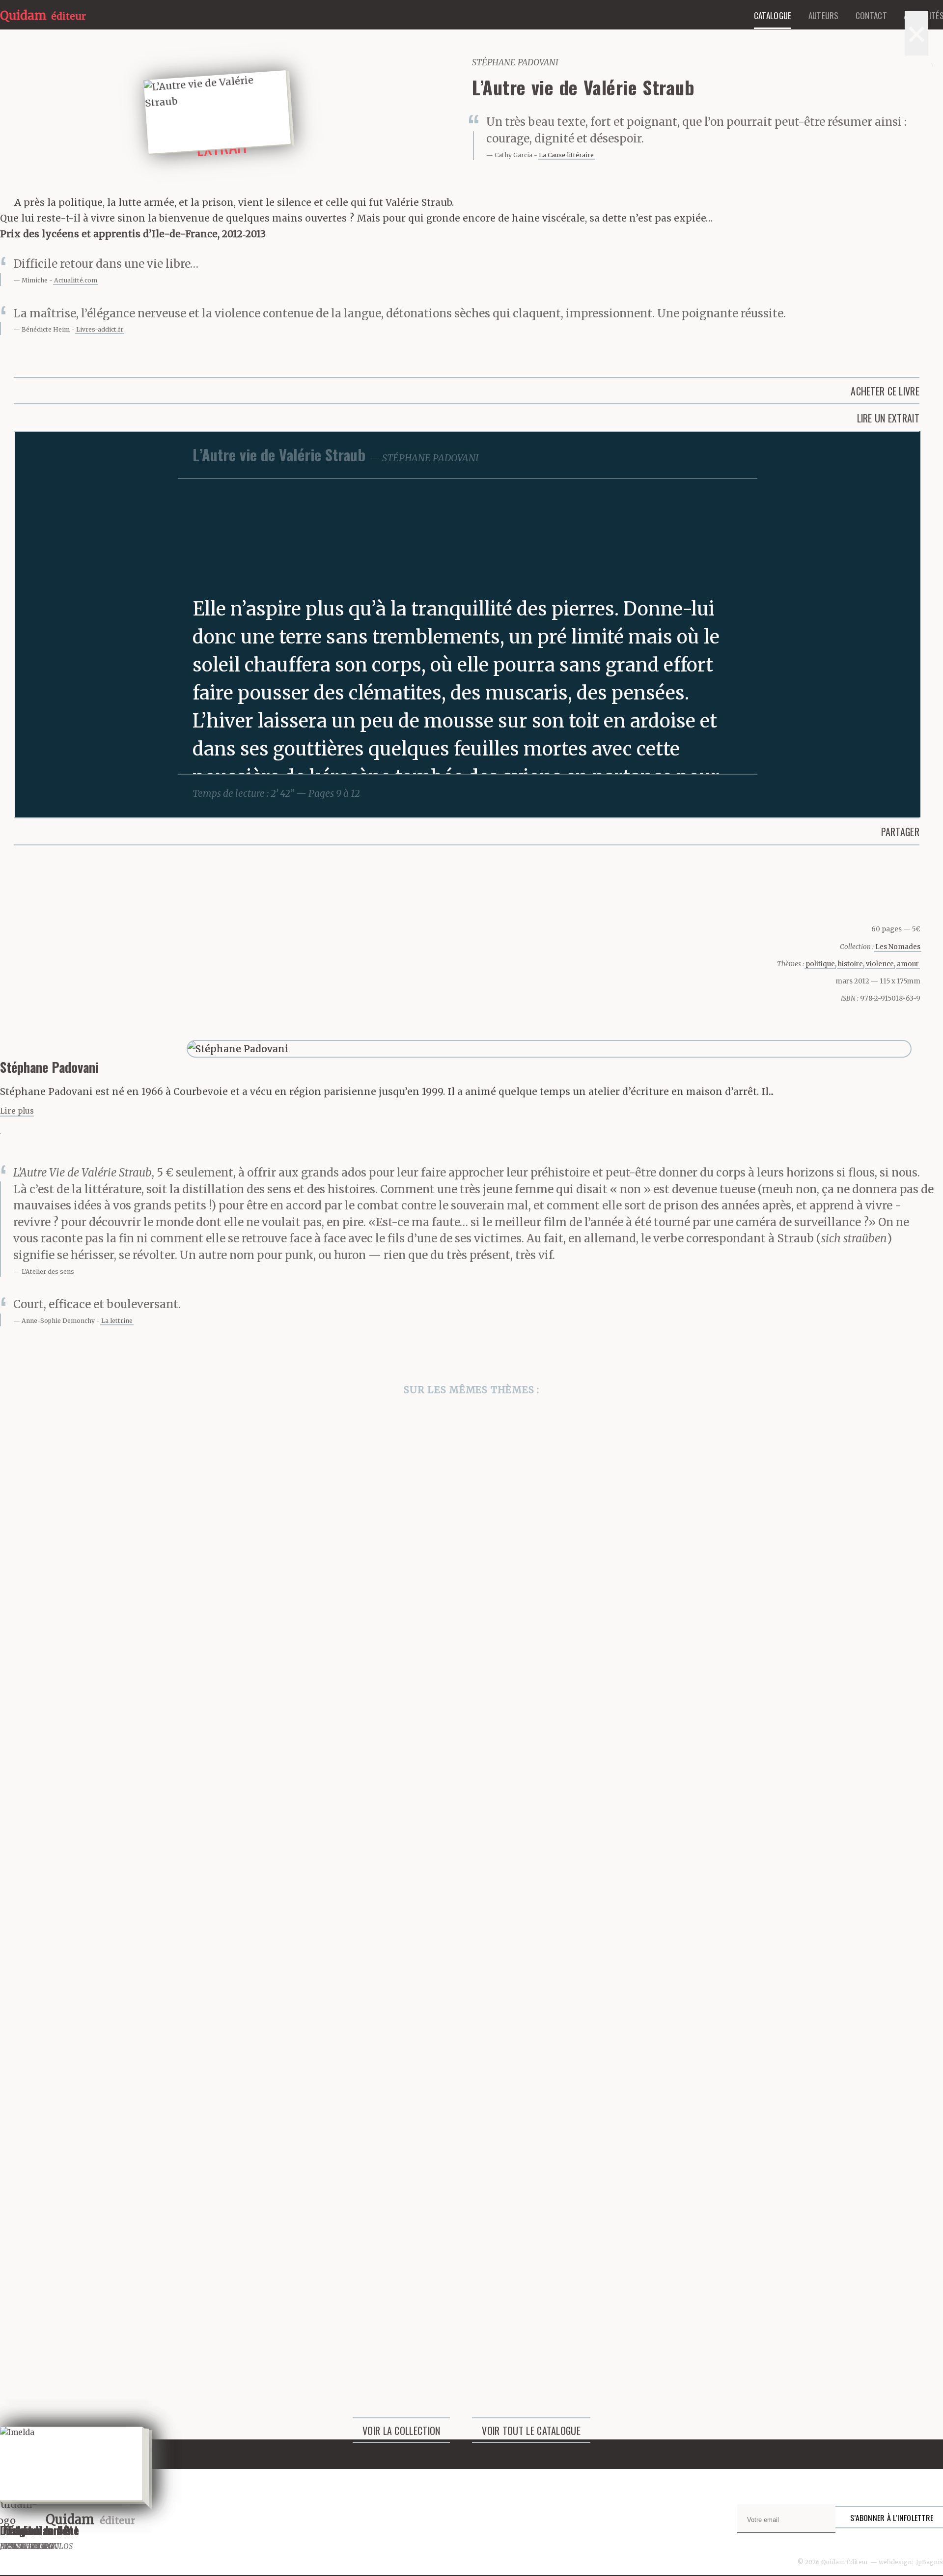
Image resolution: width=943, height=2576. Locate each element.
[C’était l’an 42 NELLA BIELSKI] (471, 1534)
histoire (850, 964)
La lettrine (117, 1321)
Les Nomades (898, 947)
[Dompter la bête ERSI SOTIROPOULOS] (471, 2025)
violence (880, 964)
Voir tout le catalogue (531, 2431)
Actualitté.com (76, 280)
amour (908, 964)
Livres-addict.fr (100, 329)
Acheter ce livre (885, 391)
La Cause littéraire (566, 155)
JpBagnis (929, 2562)
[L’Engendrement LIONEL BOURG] (471, 1779)
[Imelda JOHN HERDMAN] (471, 2270)
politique (820, 964)
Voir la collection (401, 2431)
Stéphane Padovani (515, 62)
